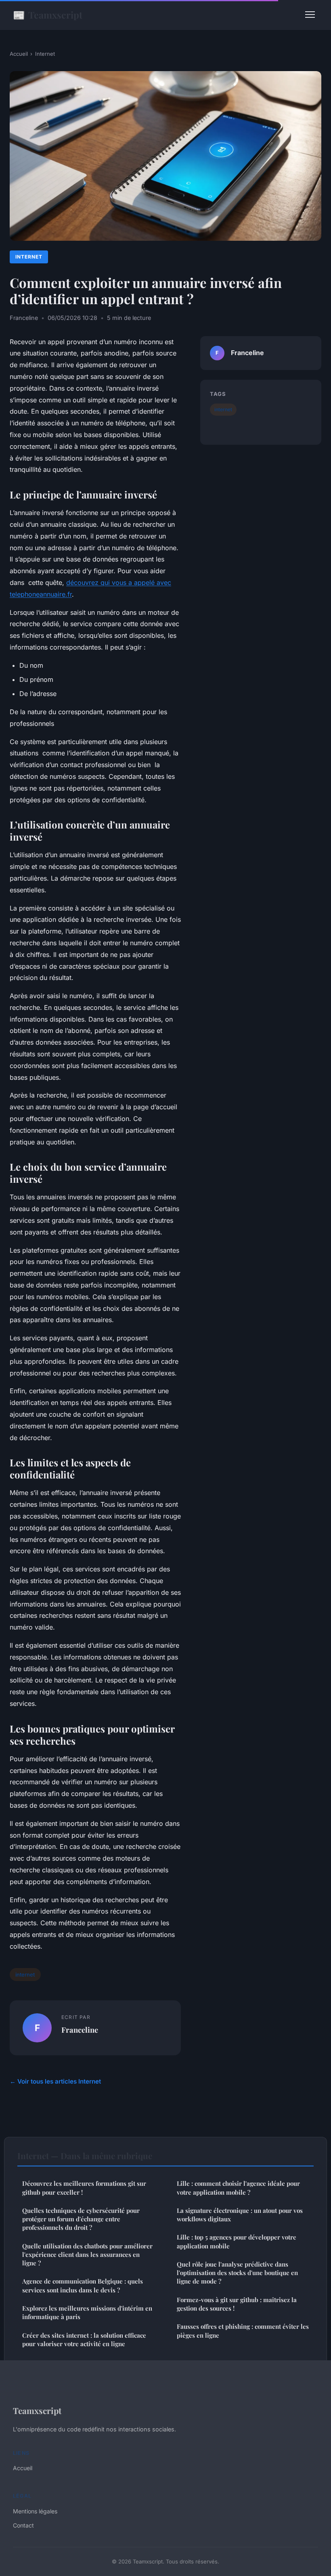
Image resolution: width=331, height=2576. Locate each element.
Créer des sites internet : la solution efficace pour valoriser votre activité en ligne (84, 2339)
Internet (45, 54)
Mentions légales (35, 2511)
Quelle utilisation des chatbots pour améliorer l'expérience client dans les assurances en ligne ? (87, 2255)
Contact (23, 2525)
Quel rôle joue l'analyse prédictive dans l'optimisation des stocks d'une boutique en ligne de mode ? (237, 2273)
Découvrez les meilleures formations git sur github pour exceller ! (84, 2188)
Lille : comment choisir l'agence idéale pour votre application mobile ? (238, 2188)
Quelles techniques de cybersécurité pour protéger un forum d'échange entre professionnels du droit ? (81, 2219)
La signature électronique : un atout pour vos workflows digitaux (240, 2215)
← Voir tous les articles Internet (55, 2081)
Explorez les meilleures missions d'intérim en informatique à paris (87, 2312)
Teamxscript (48, 15)
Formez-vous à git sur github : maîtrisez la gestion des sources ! (237, 2304)
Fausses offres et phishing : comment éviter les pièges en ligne (243, 2331)
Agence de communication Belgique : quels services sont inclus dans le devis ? (83, 2285)
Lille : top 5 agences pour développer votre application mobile (237, 2241)
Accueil (19, 54)
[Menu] (310, 15)
